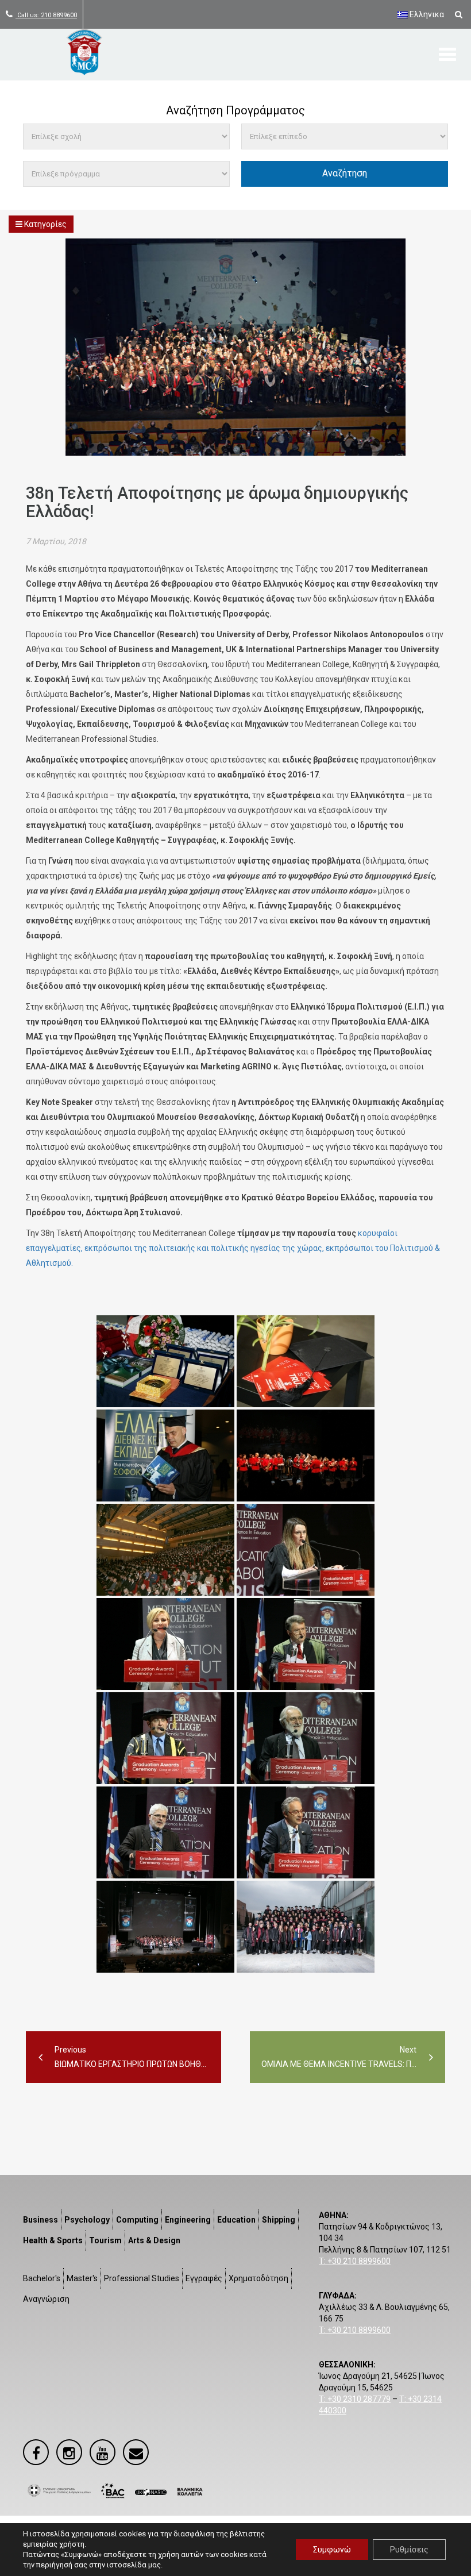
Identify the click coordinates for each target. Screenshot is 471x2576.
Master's (82, 2278)
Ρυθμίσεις (409, 2550)
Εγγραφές (204, 2278)
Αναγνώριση (46, 2299)
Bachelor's (42, 2278)
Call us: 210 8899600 (46, 15)
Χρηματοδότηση (258, 2278)
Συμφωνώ (332, 2550)
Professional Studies (142, 2278)
